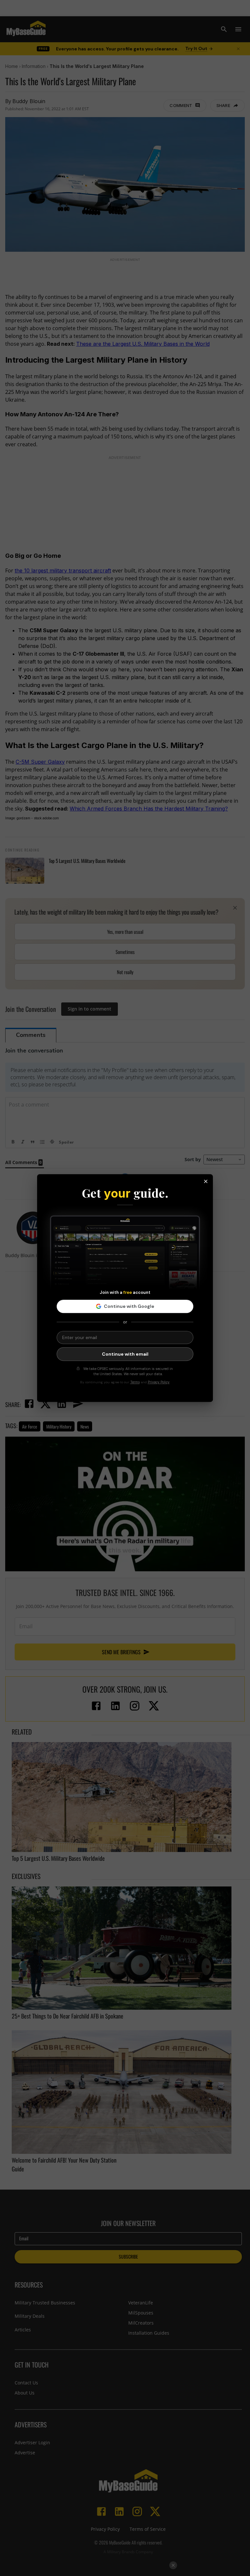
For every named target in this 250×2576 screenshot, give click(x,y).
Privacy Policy (159, 1382)
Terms (135, 1382)
